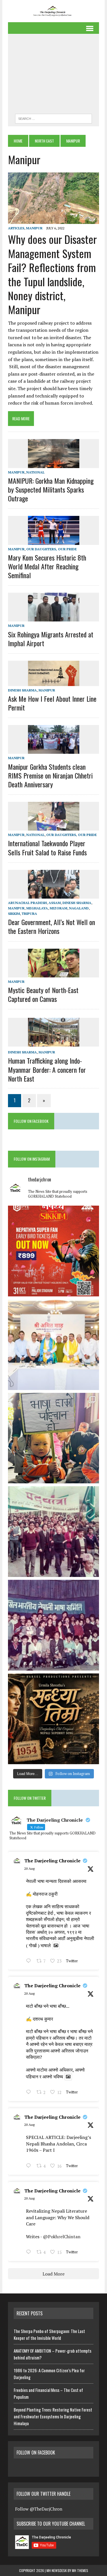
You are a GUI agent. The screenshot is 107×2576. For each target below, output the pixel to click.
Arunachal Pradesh (27, 903)
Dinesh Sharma (22, 690)
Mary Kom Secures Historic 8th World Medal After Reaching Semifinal (47, 566)
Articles (16, 228)
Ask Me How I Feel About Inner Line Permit (52, 703)
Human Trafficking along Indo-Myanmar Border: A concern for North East (47, 1069)
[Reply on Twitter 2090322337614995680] (30, 1961)
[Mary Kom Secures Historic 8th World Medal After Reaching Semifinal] (54, 541)
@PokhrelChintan (62, 2237)
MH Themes (80, 2570)
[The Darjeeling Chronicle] (53, 11)
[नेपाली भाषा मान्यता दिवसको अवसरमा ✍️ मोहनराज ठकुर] (53, 1532)
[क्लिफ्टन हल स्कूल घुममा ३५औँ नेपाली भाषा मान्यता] (53, 1438)
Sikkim (14, 914)
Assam (55, 903)
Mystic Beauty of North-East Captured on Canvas (43, 994)
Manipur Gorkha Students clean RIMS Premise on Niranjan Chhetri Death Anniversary (50, 775)
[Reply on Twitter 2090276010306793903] (30, 2166)
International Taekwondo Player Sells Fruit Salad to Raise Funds (47, 848)
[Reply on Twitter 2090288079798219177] (30, 2093)
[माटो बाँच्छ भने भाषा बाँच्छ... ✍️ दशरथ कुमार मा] (53, 1625)
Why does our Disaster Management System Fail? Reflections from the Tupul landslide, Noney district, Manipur (52, 274)
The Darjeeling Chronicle (52, 1861)
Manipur (34, 228)
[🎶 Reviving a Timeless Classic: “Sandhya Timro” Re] (53, 1719)
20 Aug (29, 1868)
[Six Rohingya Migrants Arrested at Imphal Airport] (54, 618)
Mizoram (58, 908)
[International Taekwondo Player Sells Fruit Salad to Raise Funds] (54, 827)
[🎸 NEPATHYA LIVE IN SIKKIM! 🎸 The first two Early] (53, 1251)
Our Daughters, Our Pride (52, 549)
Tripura (29, 914)
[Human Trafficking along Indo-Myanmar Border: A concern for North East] (54, 1043)
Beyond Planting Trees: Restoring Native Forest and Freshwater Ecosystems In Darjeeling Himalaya (53, 2416)
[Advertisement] (53, 75)
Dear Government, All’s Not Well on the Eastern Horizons (52, 926)
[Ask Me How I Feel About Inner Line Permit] (54, 682)
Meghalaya (37, 908)
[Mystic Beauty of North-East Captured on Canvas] (54, 973)
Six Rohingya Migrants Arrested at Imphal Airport (51, 639)
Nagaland (79, 908)
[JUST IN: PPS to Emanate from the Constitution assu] (53, 1345)
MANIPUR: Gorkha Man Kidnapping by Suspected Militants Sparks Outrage (51, 489)
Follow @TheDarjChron (39, 2509)
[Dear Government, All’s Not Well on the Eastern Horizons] (54, 895)
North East (44, 141)
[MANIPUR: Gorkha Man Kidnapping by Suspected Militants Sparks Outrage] (54, 464)
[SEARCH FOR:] (53, 118)
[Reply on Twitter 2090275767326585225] (30, 2253)
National (35, 472)
